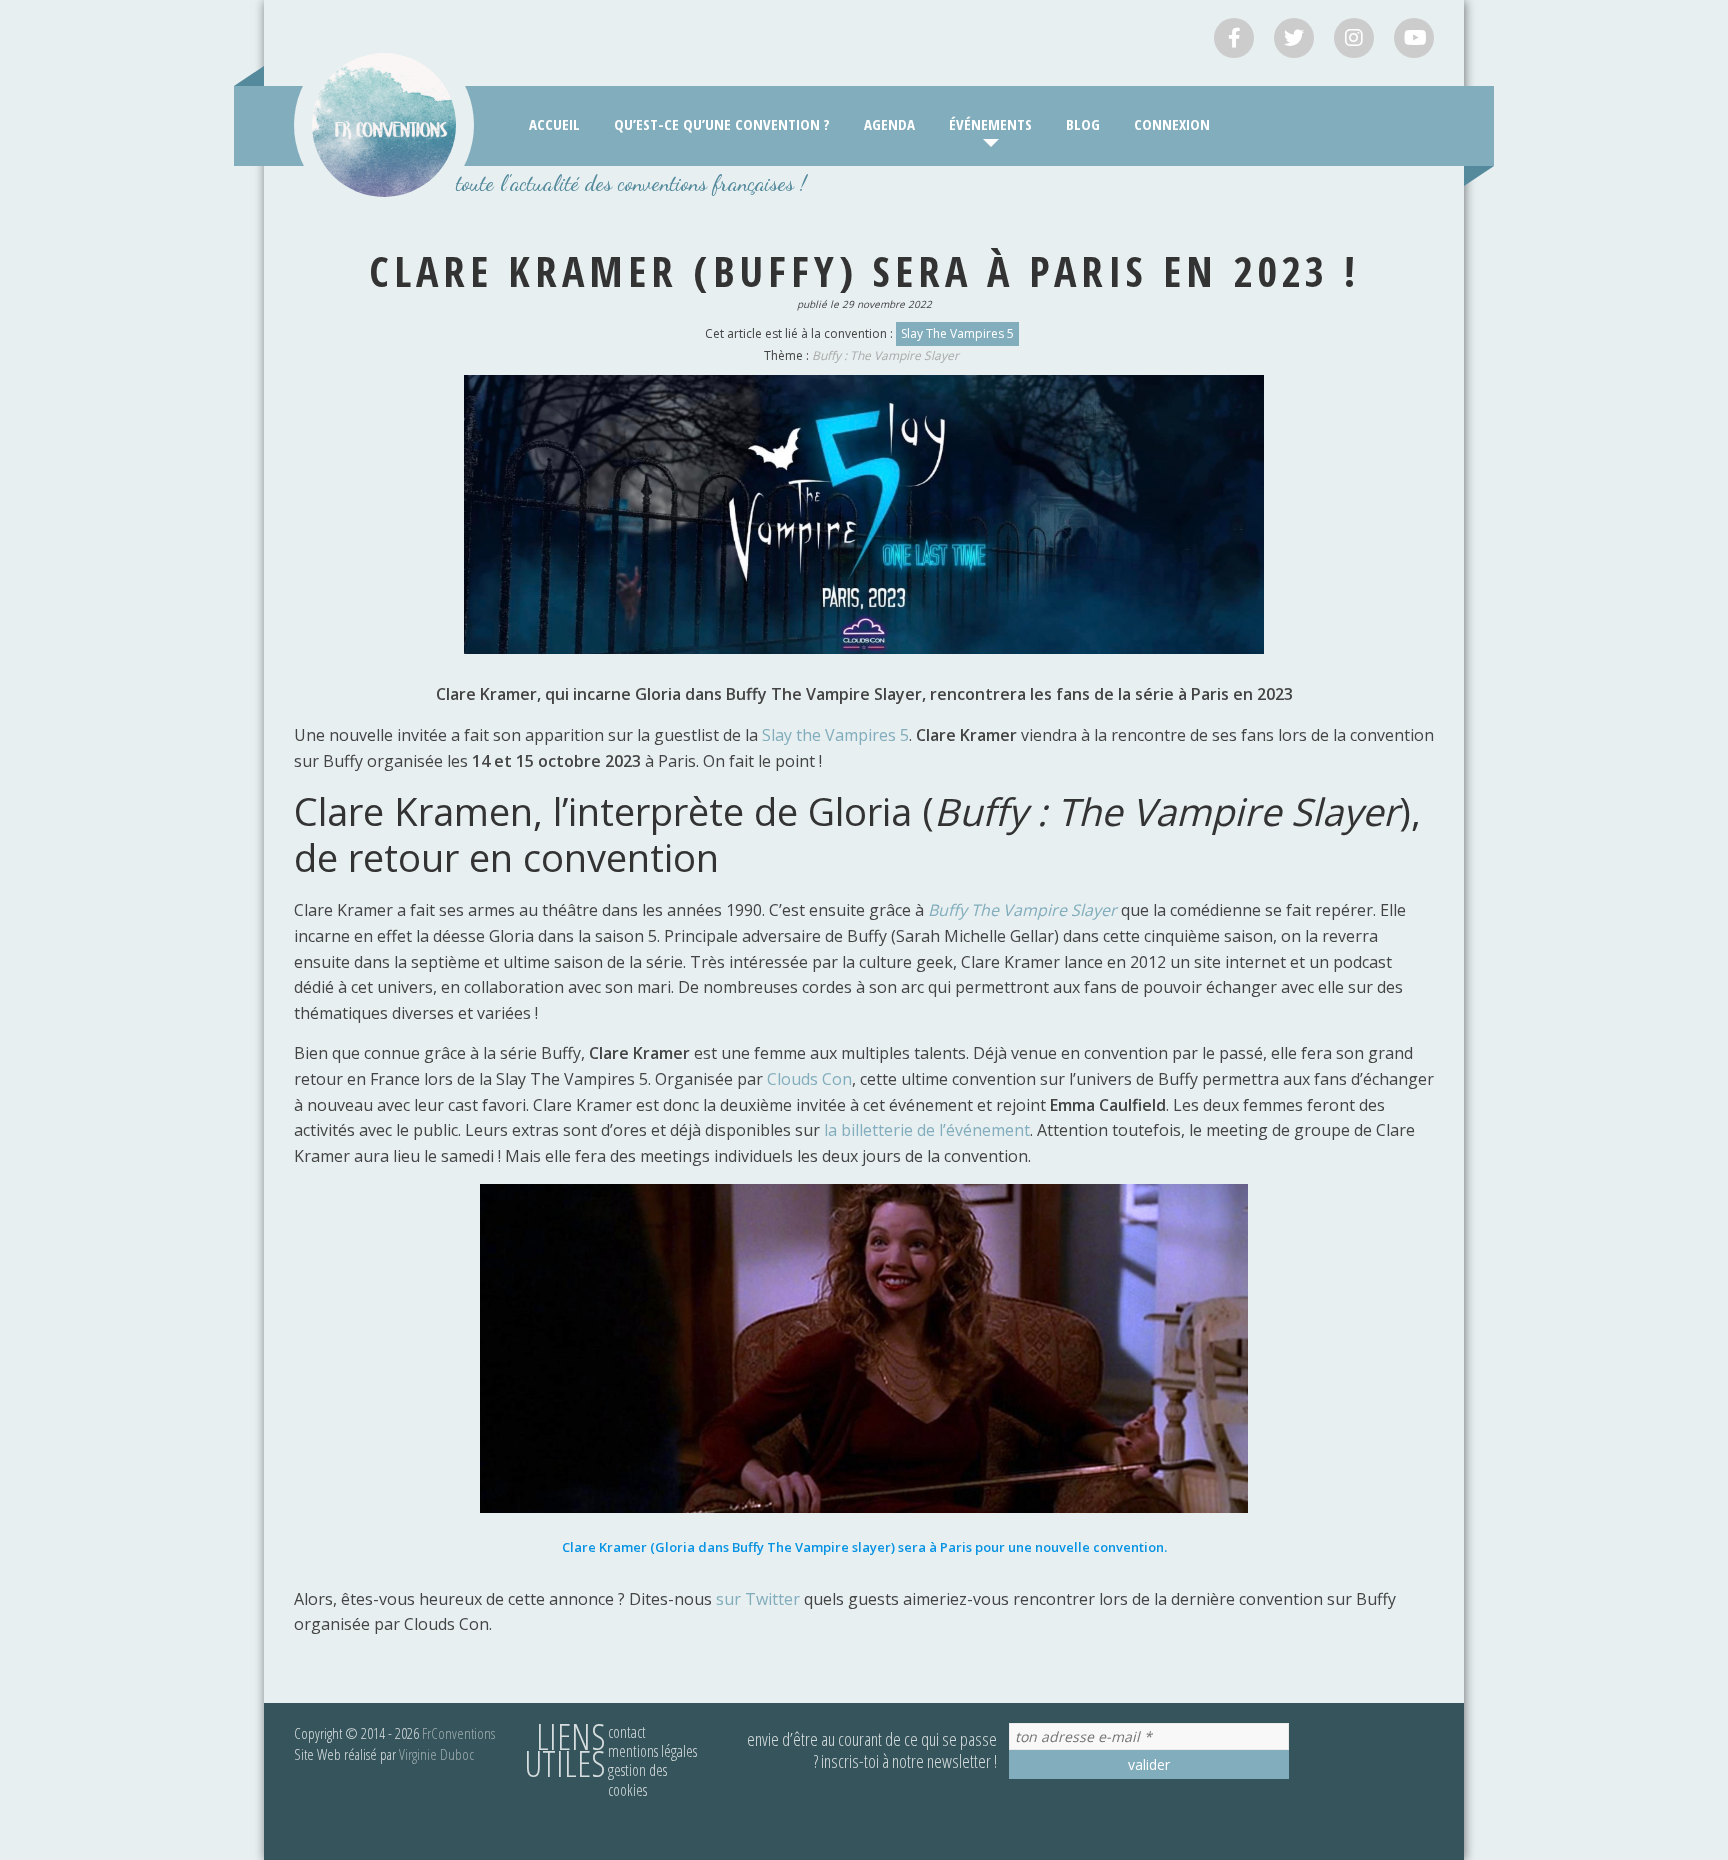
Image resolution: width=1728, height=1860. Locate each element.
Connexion (1172, 124)
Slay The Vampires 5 (957, 333)
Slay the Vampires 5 (835, 735)
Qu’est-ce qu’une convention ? (722, 124)
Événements (990, 124)
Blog (1083, 124)
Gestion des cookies (637, 1779)
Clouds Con (809, 1079)
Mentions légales (652, 1751)
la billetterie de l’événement (927, 1130)
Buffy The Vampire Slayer (1022, 910)
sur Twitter (758, 1599)
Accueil (554, 124)
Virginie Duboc (436, 1754)
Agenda (889, 124)
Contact (627, 1732)
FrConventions (458, 1733)
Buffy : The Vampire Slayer (885, 355)
